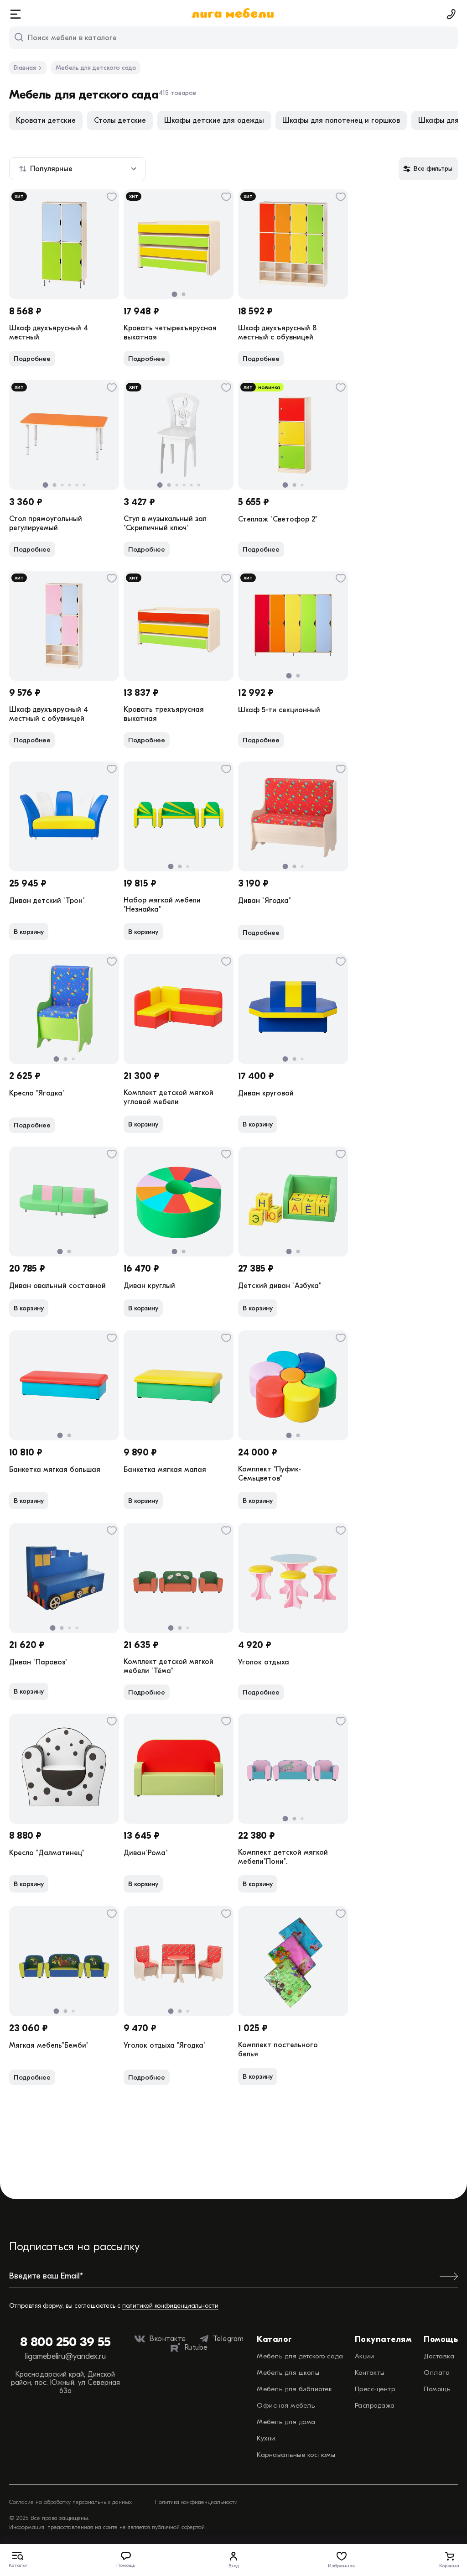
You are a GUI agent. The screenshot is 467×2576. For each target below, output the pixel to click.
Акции (365, 2356)
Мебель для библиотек (294, 2389)
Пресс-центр (375, 2389)
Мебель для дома (286, 2422)
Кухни (266, 2438)
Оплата (437, 2373)
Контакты (370, 2373)
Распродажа (375, 2405)
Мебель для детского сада (300, 2356)
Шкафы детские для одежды (214, 120)
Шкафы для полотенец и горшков (341, 120)
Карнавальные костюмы (296, 2455)
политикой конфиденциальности (170, 2306)
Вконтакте (168, 2339)
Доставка (439, 2356)
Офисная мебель (286, 2405)
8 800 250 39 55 (65, 2342)
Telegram (228, 2339)
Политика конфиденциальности (196, 2502)
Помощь (437, 2389)
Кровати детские (46, 120)
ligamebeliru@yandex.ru (65, 2356)
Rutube (196, 2347)
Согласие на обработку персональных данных (70, 2502)
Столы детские (120, 120)
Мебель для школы (288, 2373)
